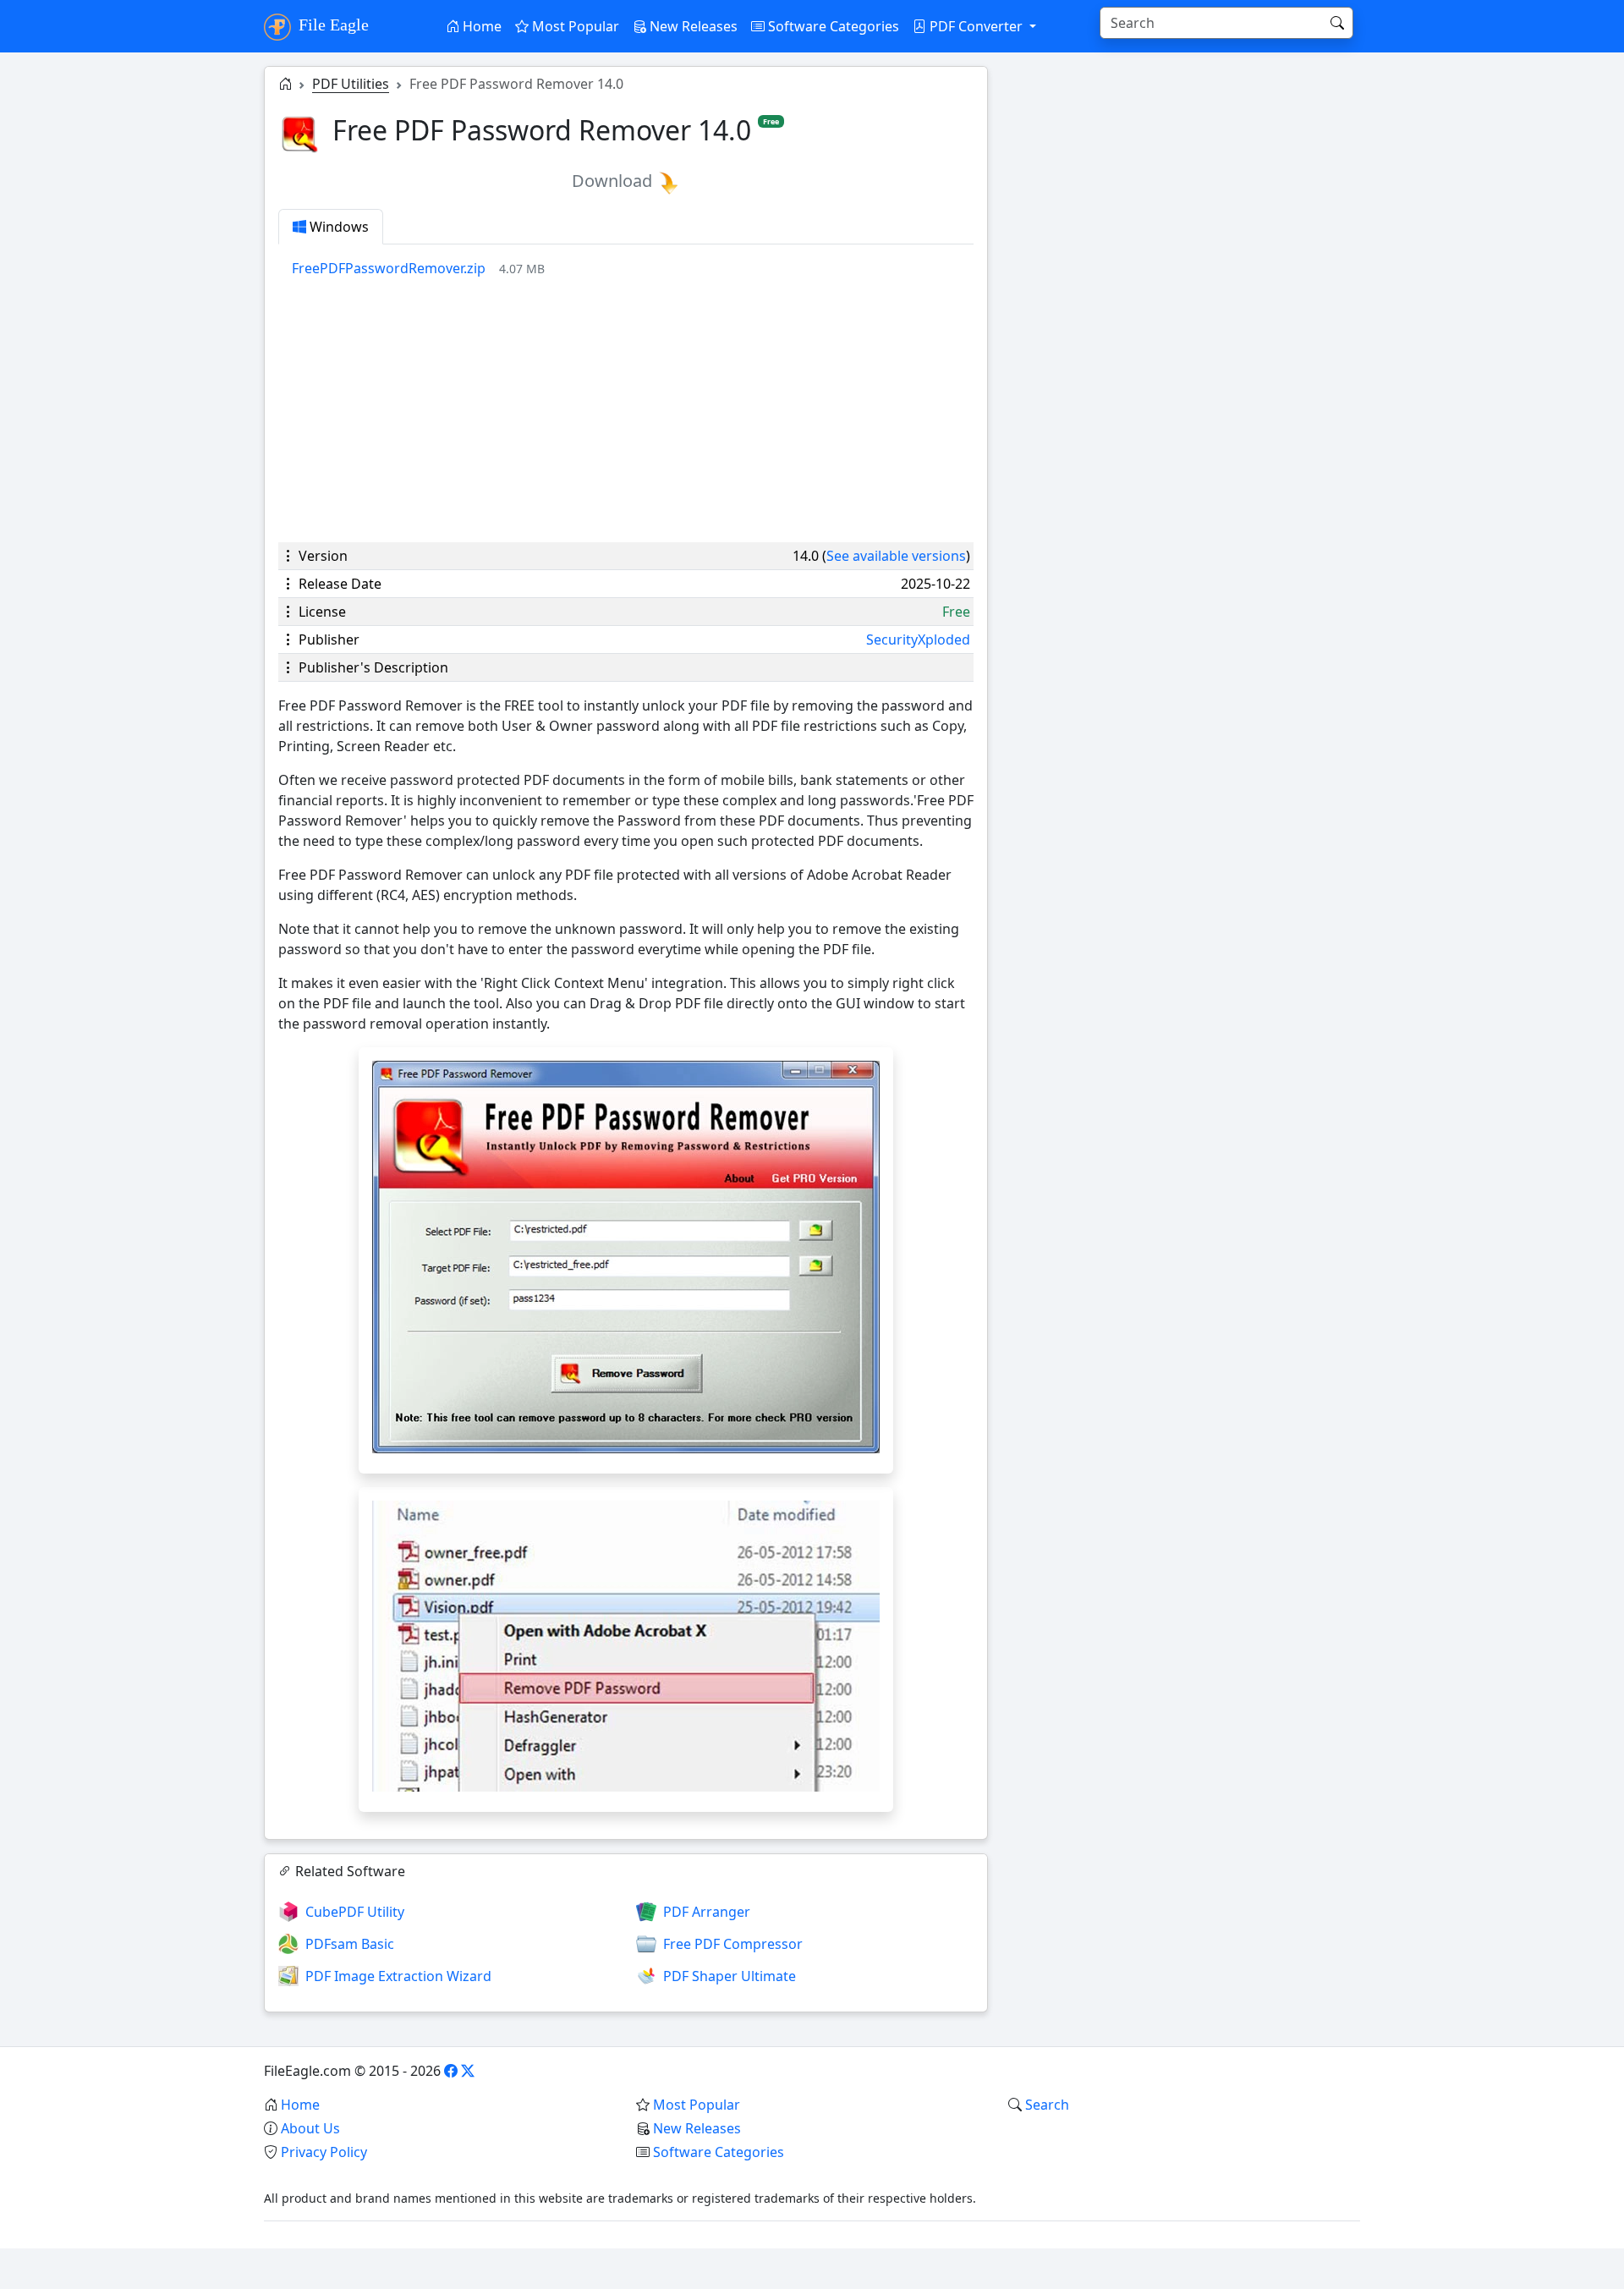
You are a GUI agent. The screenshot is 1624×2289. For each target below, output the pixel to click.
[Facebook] (451, 2071)
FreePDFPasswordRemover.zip (389, 268)
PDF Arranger (707, 1912)
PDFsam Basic (350, 1944)
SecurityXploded (918, 639)
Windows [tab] (337, 227)
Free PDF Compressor (733, 1944)
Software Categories (832, 26)
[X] (468, 2071)
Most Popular (574, 26)
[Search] (1337, 23)
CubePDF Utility (355, 1912)
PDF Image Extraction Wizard (398, 1976)
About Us (310, 2128)
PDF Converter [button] (976, 26)
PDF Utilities (351, 84)
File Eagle (332, 25)
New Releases (692, 26)
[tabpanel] (633, 268)
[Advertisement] (626, 410)
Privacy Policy (324, 2152)
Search (1047, 2105)
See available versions (896, 556)
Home (480, 26)
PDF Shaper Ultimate (730, 1976)
